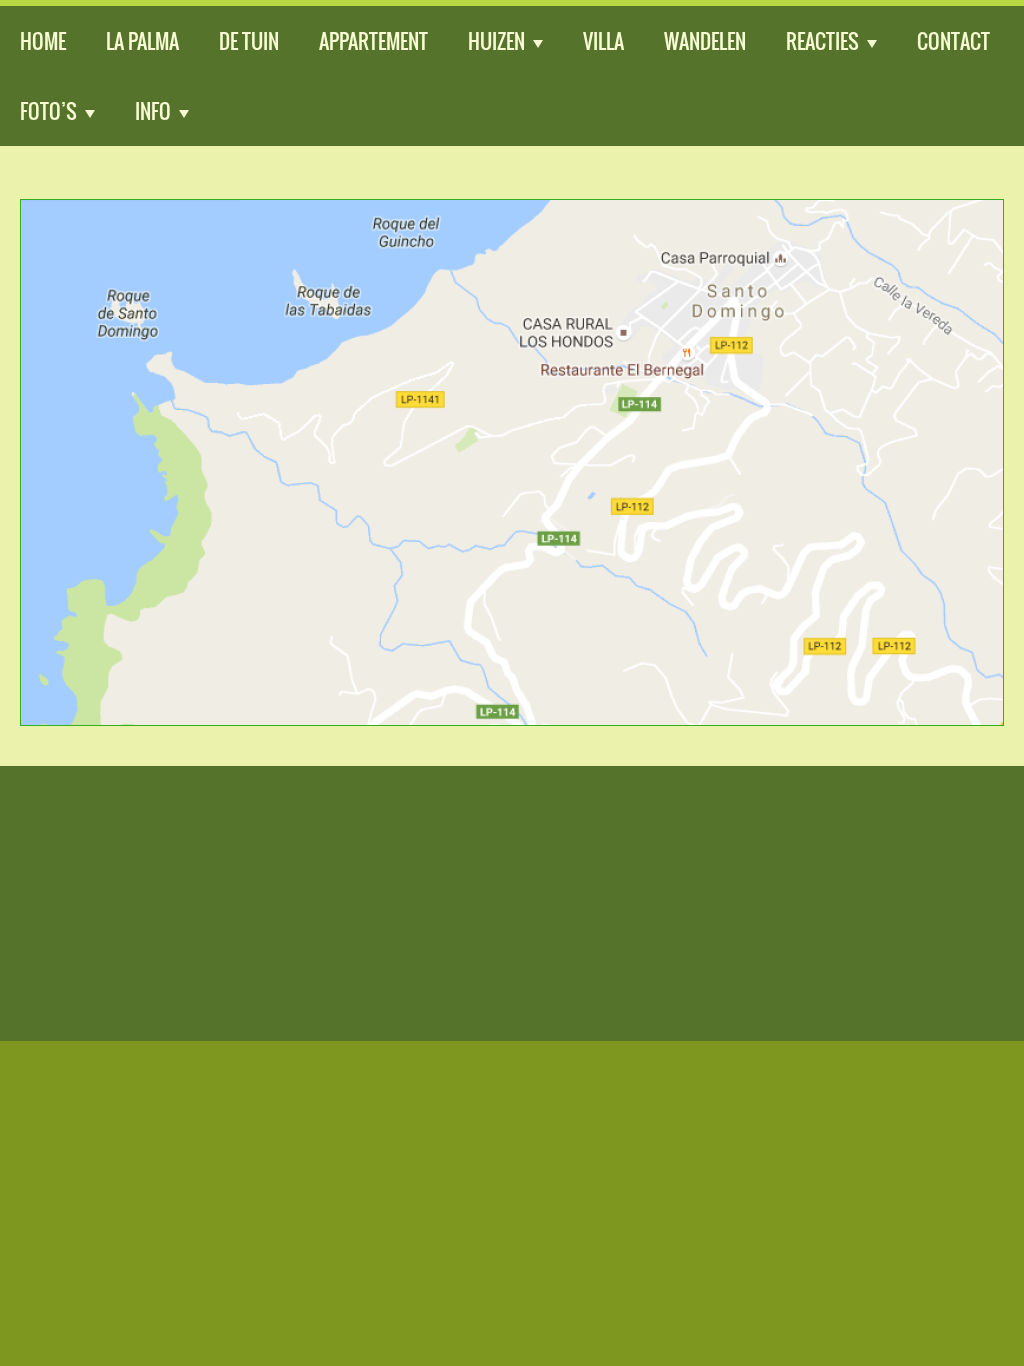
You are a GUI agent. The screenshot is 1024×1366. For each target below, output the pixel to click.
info (153, 111)
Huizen (496, 41)
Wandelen (705, 41)
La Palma (142, 41)
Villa (603, 41)
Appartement (373, 41)
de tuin (249, 41)
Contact (953, 41)
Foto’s (48, 111)
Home (43, 41)
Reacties (822, 41)
